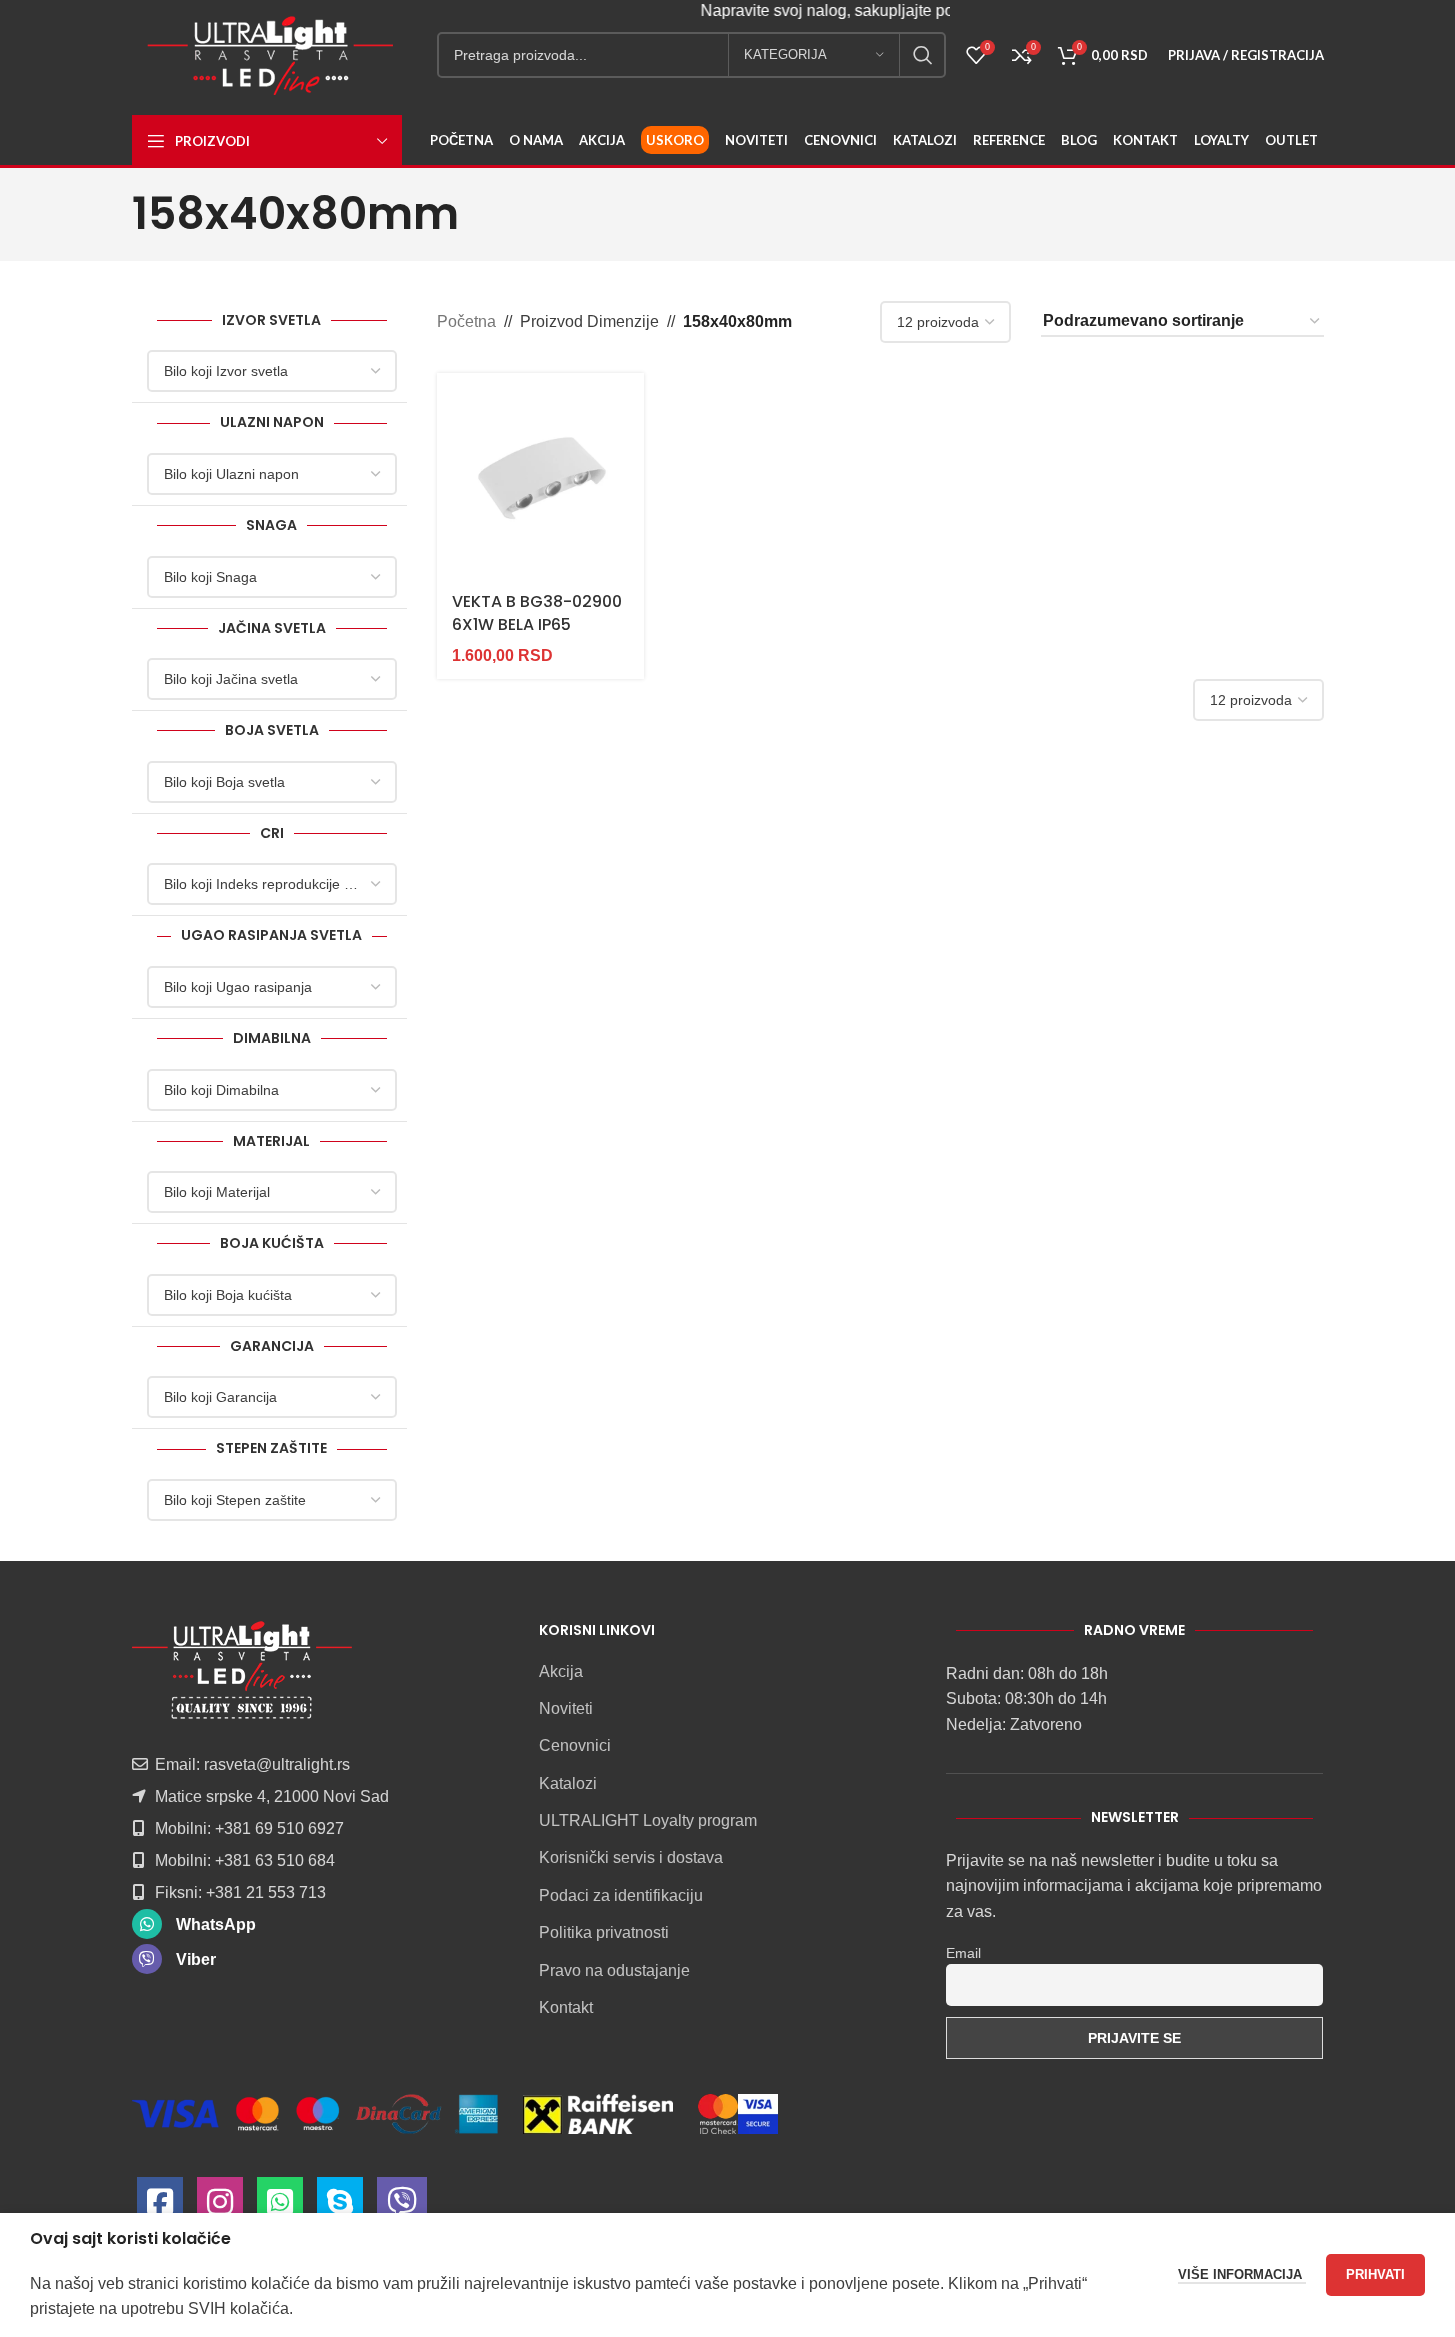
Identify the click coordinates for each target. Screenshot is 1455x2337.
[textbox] (272, 371)
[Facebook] (160, 2207)
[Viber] (402, 2207)
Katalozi (568, 1783)
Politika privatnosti (604, 1932)
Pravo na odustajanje (614, 1970)
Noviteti (566, 1708)
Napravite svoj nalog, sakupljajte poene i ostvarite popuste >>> (902, 10)
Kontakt (566, 2007)
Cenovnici (575, 1745)
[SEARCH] (923, 55)
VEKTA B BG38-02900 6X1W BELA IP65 (537, 612)
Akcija (561, 1671)
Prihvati (1375, 2274)
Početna (466, 321)
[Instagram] (220, 2207)
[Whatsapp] (280, 2207)
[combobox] (272, 371)
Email (963, 1953)
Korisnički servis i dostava (631, 1857)
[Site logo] (270, 53)
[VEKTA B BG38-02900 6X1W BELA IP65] (540, 476)
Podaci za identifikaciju (621, 1895)
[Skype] (340, 2207)
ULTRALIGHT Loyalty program (648, 1820)
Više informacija (1242, 2274)
